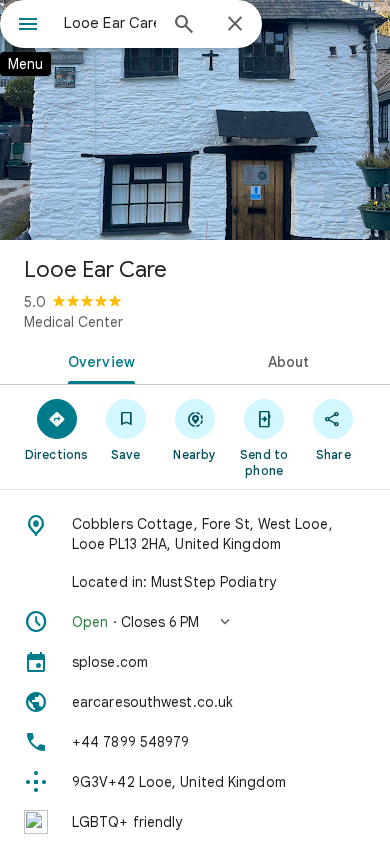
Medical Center (73, 322)
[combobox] (110, 23)
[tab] (97, 360)
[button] (195, 622)
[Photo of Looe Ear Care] (195, 120)
